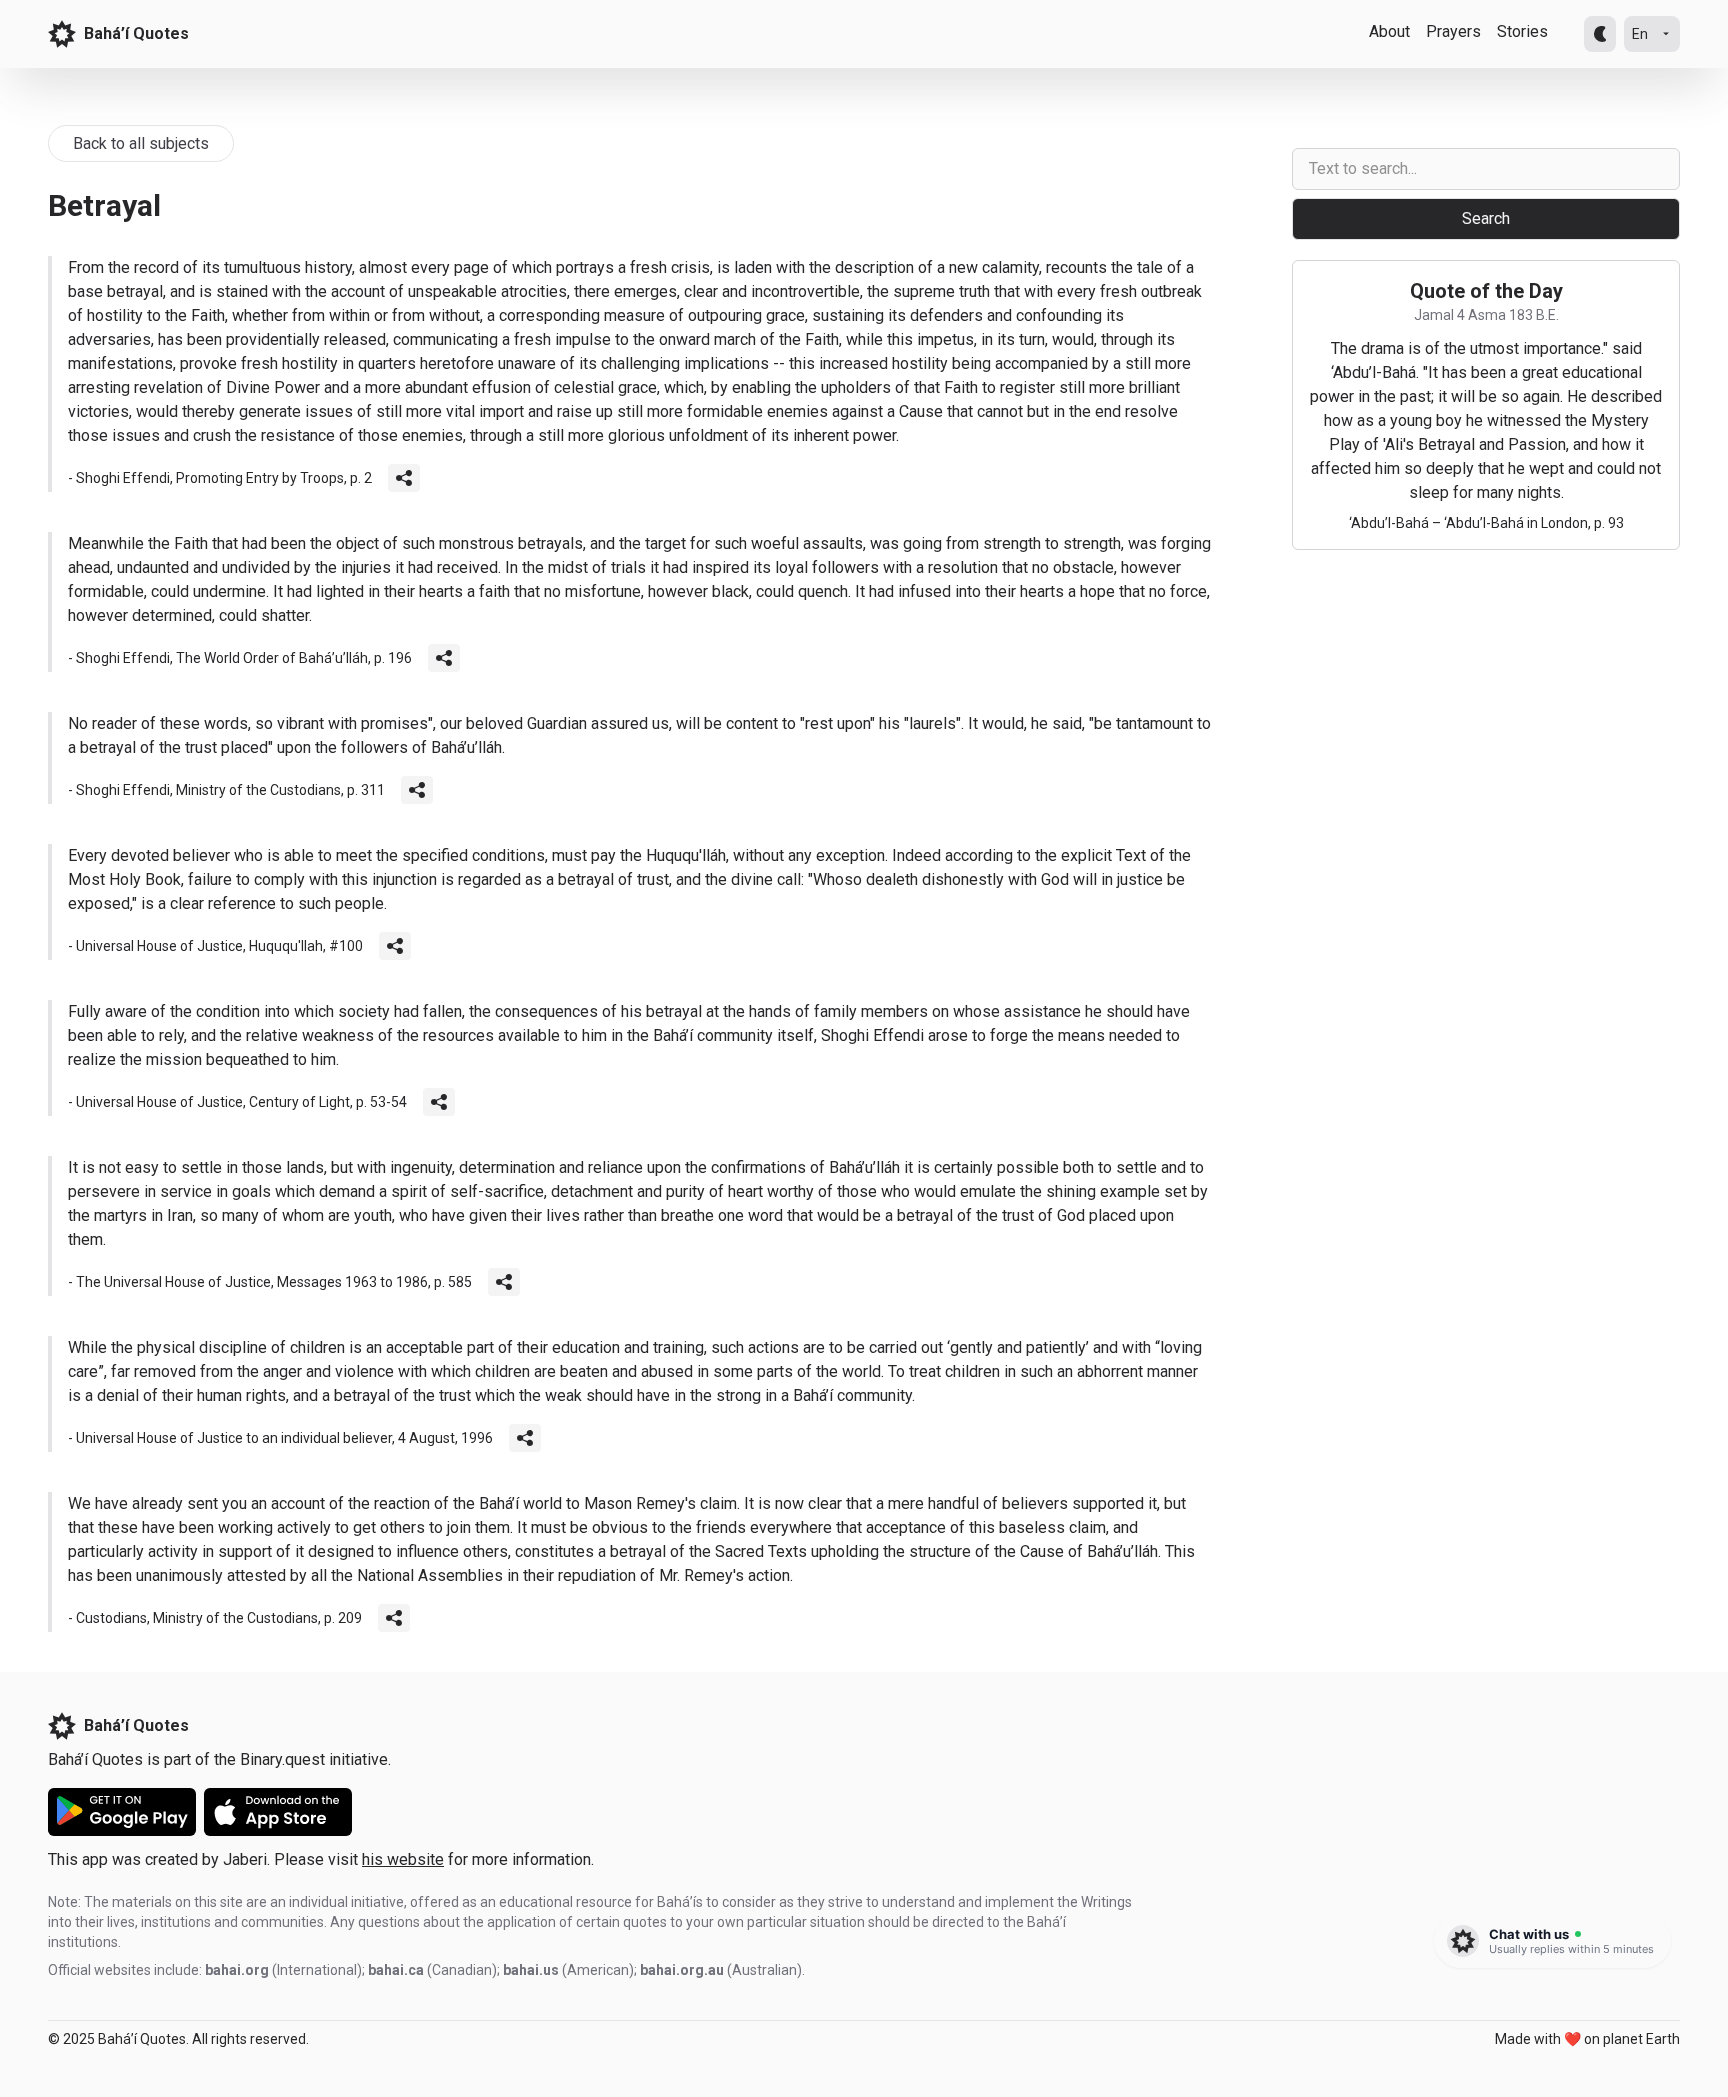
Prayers (1453, 31)
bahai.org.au (682, 1970)
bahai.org (237, 1970)
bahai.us (531, 1970)
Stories (1522, 31)
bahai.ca (396, 1970)
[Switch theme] (1600, 34)
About (1389, 31)
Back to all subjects (141, 143)
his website (403, 1859)
